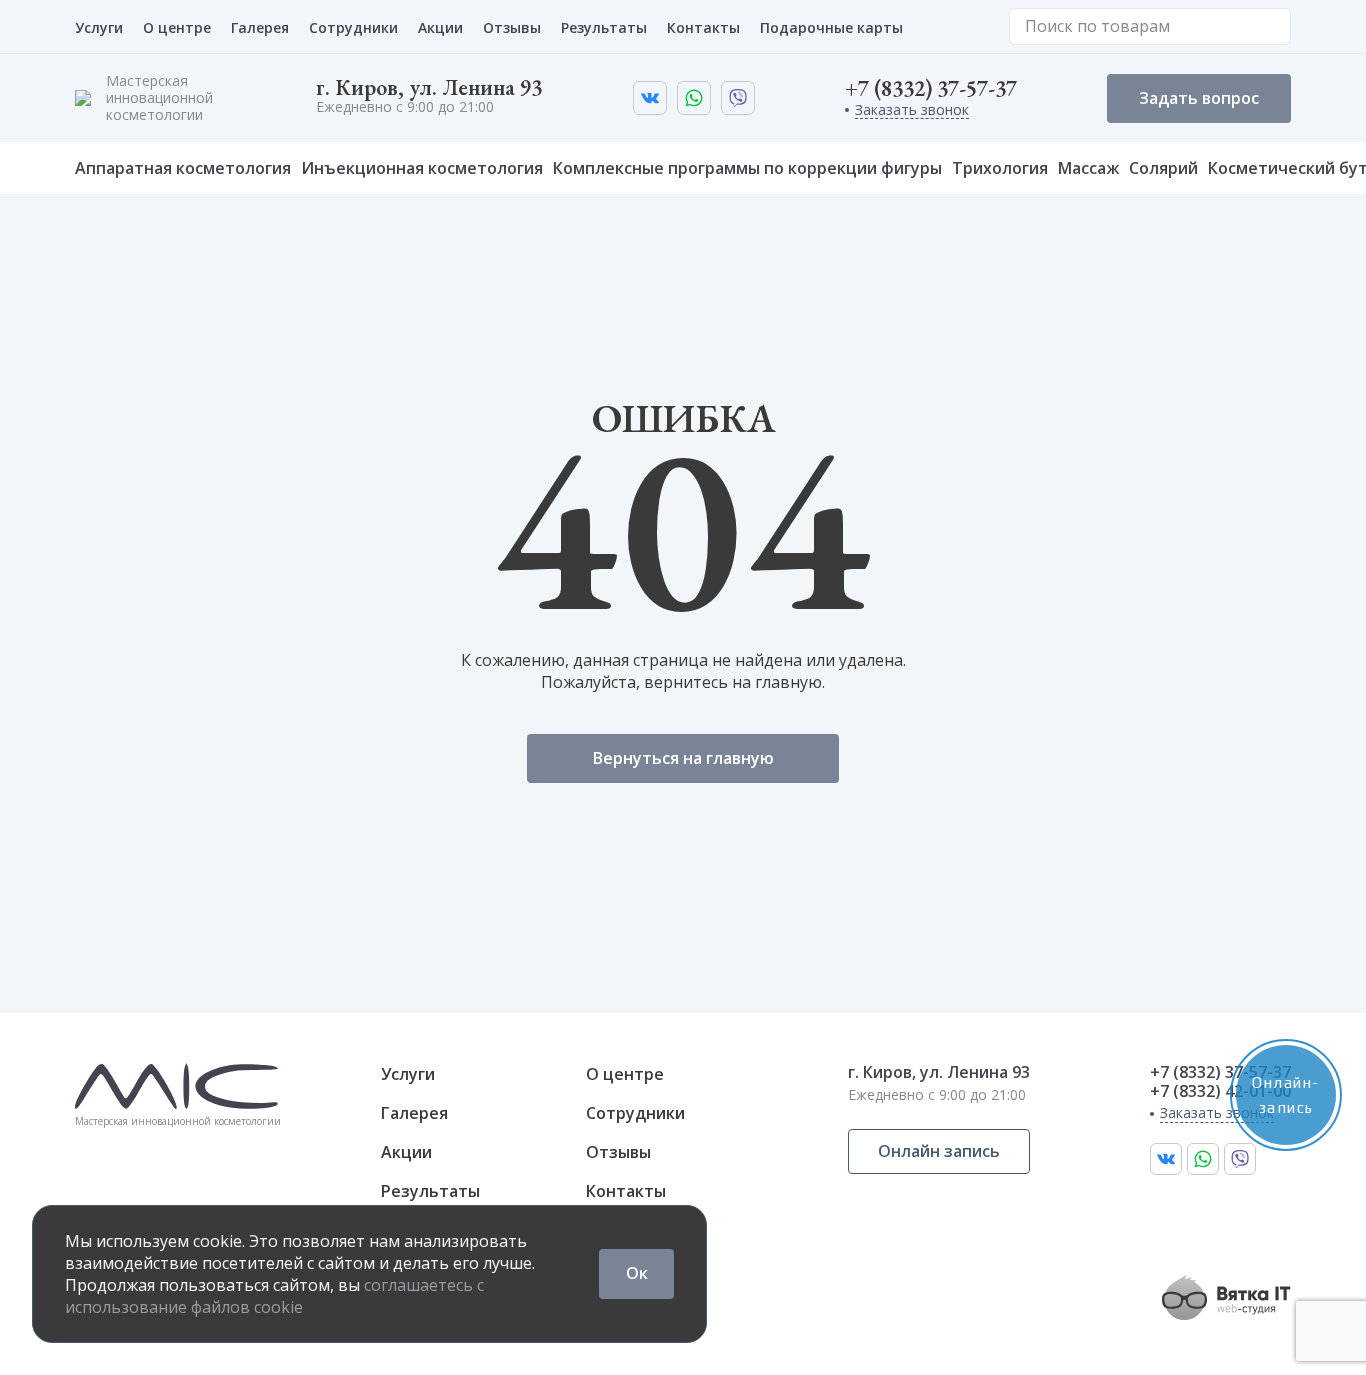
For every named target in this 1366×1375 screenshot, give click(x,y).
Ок (637, 1273)
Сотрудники (353, 27)
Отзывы (512, 27)
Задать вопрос (1199, 98)
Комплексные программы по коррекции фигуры (747, 168)
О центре (177, 27)
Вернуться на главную (683, 758)
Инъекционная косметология (422, 168)
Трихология (1000, 168)
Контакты (703, 27)
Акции (440, 27)
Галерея (260, 27)
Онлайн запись (939, 1151)
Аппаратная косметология (183, 168)
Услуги (99, 27)
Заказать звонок (912, 110)
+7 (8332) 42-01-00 (1220, 1091)
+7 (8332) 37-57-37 (931, 89)
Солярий (1163, 168)
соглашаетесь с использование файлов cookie (274, 1296)
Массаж (1088, 168)
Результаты (604, 27)
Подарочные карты (831, 27)
